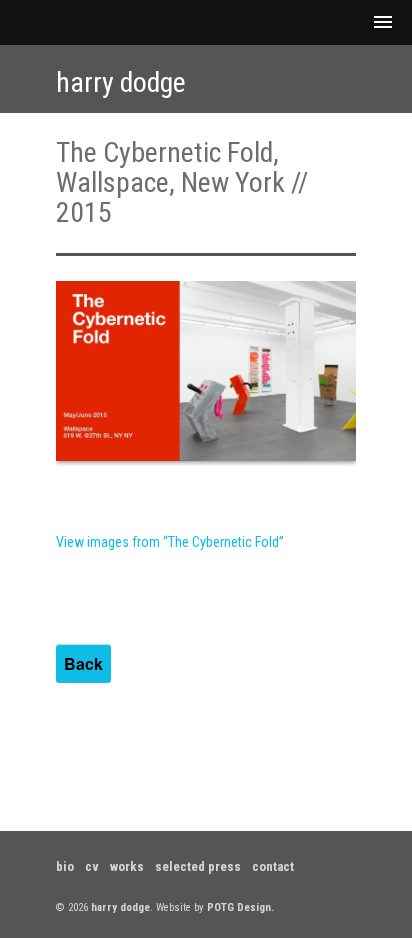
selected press (198, 866)
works (127, 866)
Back (83, 663)
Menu (206, 22)
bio (65, 866)
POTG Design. (240, 907)
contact (273, 866)
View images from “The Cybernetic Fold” (170, 542)
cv (92, 866)
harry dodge (121, 82)
